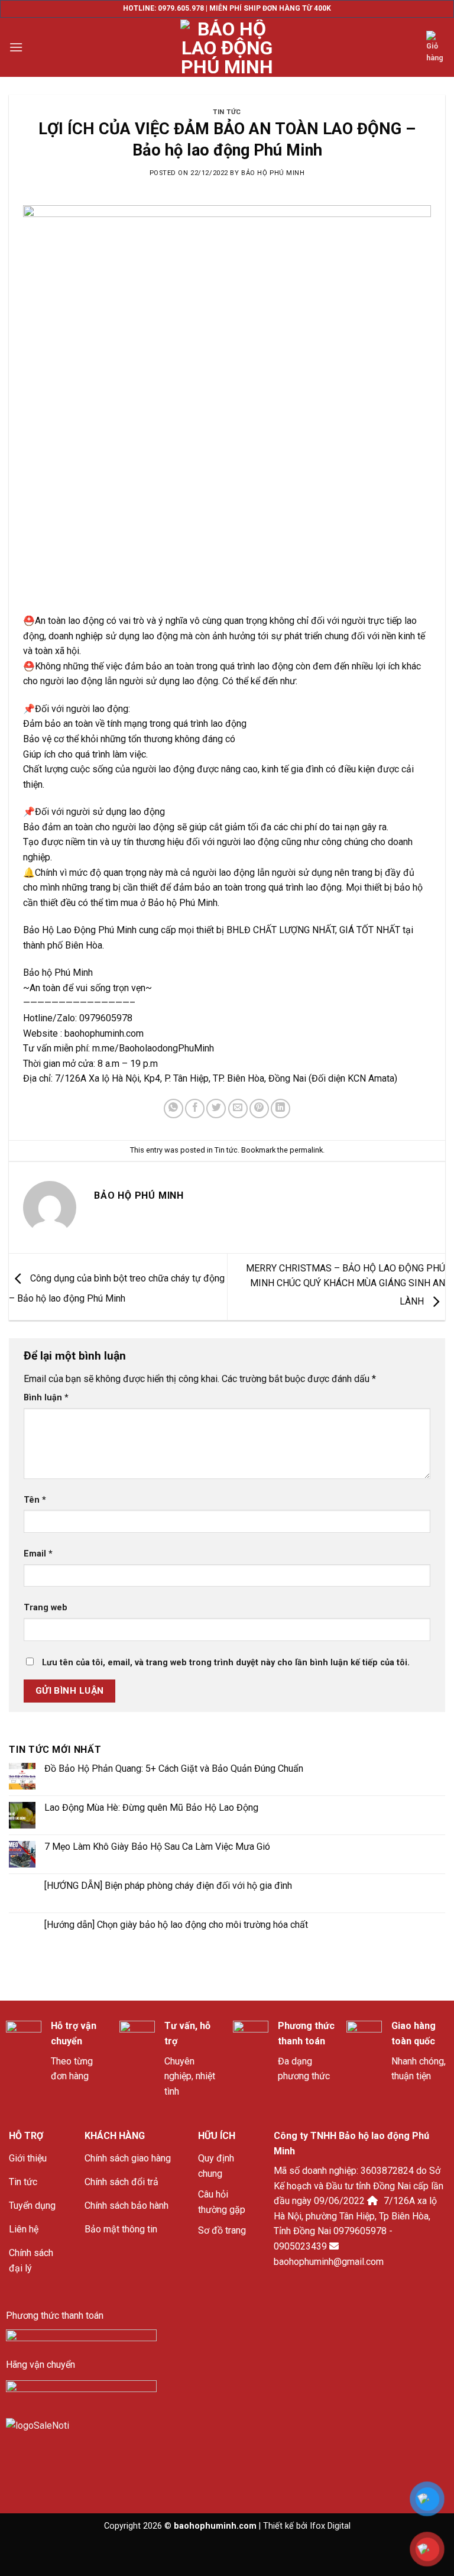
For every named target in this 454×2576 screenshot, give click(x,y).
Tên (35, 1500)
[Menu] (16, 47)
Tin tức (227, 112)
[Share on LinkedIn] (280, 1109)
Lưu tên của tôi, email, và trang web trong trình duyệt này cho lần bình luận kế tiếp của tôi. (226, 1663)
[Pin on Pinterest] (259, 1109)
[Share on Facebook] (195, 1109)
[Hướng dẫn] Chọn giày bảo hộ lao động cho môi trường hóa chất (176, 1925)
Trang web (46, 1608)
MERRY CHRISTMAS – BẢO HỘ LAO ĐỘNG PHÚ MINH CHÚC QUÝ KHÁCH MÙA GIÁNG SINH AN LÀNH (346, 1285)
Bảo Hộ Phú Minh (273, 173)
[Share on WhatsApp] (174, 1109)
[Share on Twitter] (216, 1109)
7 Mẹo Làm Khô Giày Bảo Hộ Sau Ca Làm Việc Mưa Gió (157, 1847)
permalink (306, 1150)
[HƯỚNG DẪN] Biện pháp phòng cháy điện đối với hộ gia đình (168, 1886)
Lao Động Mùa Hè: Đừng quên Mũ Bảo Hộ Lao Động (151, 1808)
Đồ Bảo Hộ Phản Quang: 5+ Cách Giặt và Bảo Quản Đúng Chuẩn (174, 1768)
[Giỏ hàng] (436, 48)
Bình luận (46, 1398)
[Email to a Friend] (238, 1109)
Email (38, 1554)
